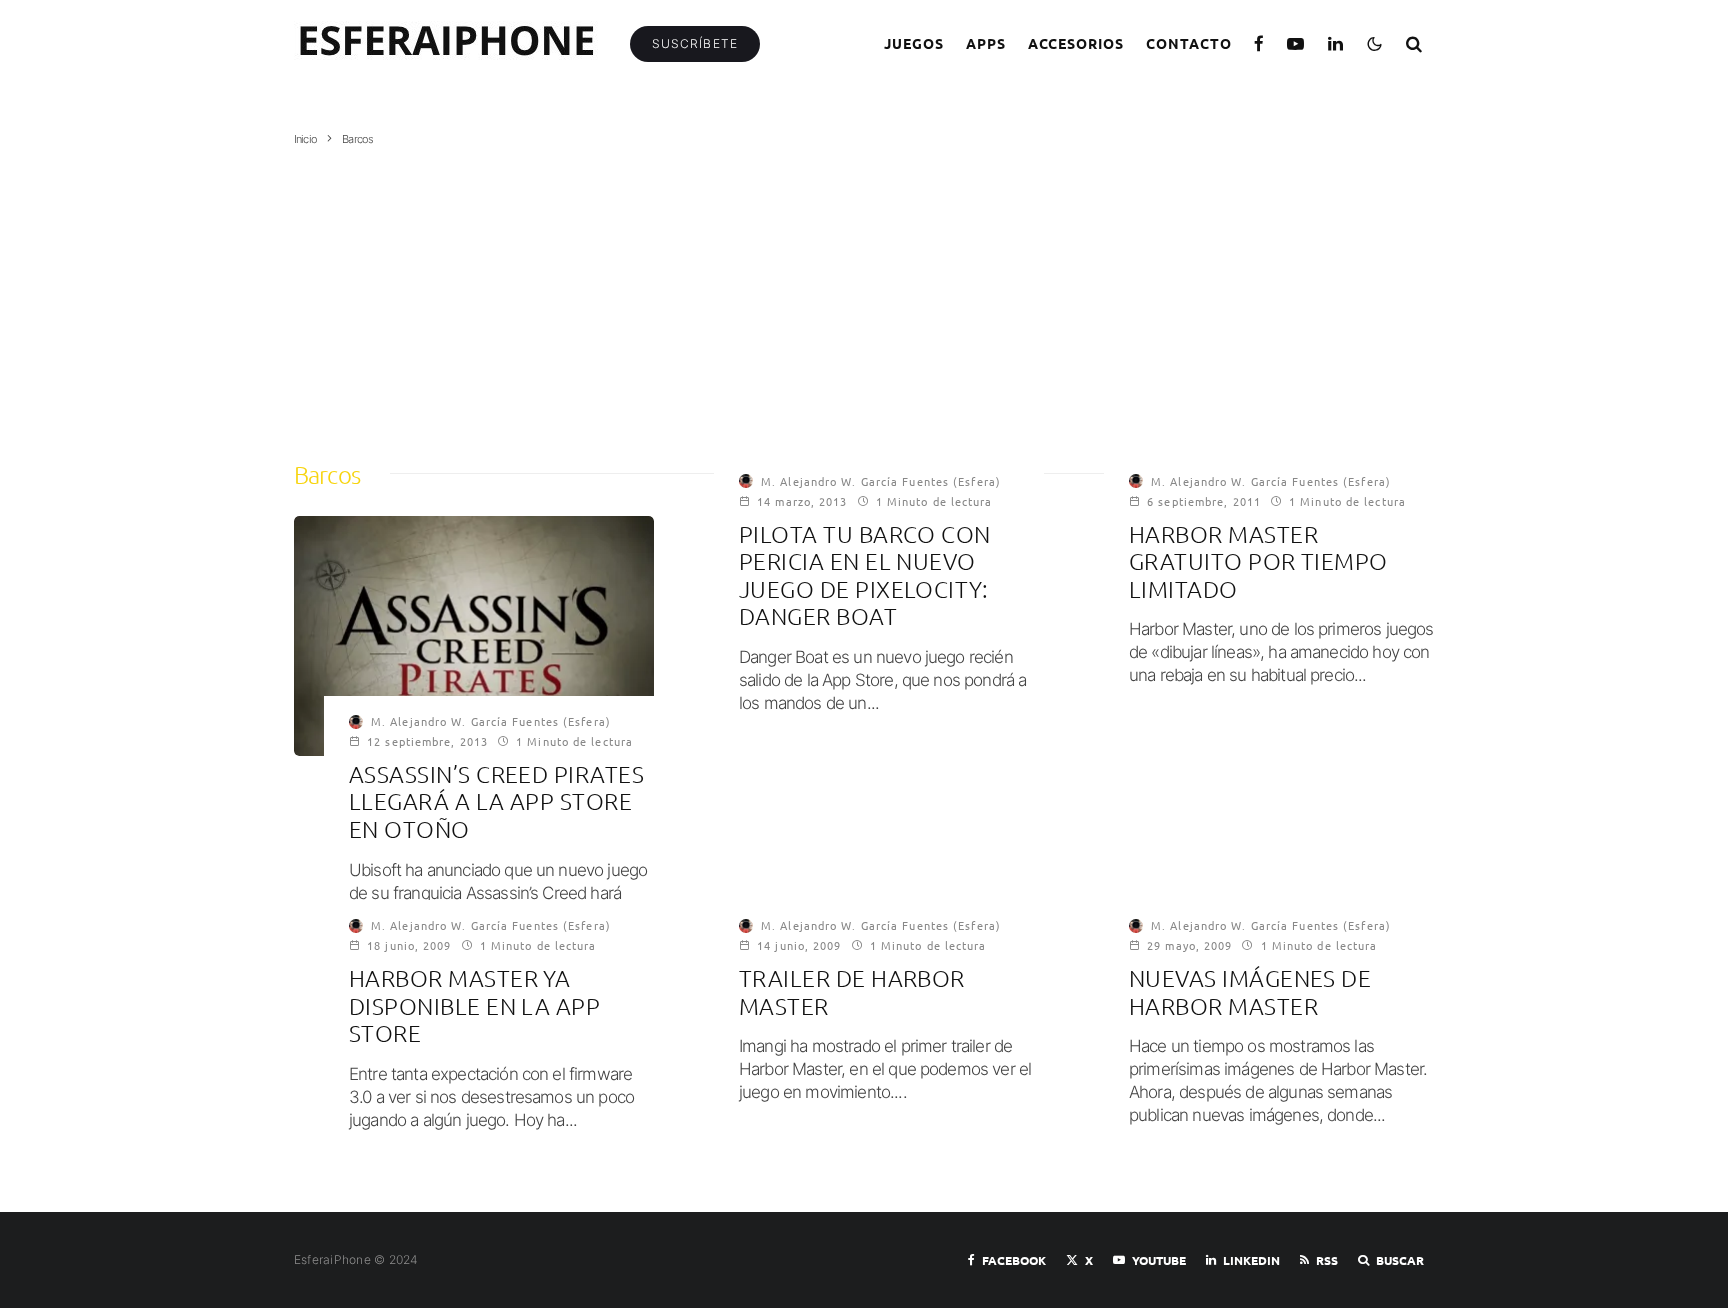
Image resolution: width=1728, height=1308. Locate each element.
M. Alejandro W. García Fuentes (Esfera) (491, 721)
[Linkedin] (1336, 43)
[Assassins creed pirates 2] (474, 636)
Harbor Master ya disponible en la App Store (474, 1006)
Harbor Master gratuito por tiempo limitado (1258, 562)
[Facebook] (1259, 43)
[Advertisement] (864, 297)
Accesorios (1076, 43)
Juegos (914, 43)
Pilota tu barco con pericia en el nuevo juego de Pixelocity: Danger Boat (865, 576)
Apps (986, 43)
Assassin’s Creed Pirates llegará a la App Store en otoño (496, 802)
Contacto (1189, 43)
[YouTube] (1296, 43)
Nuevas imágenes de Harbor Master (1250, 992)
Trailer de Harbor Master (852, 992)
